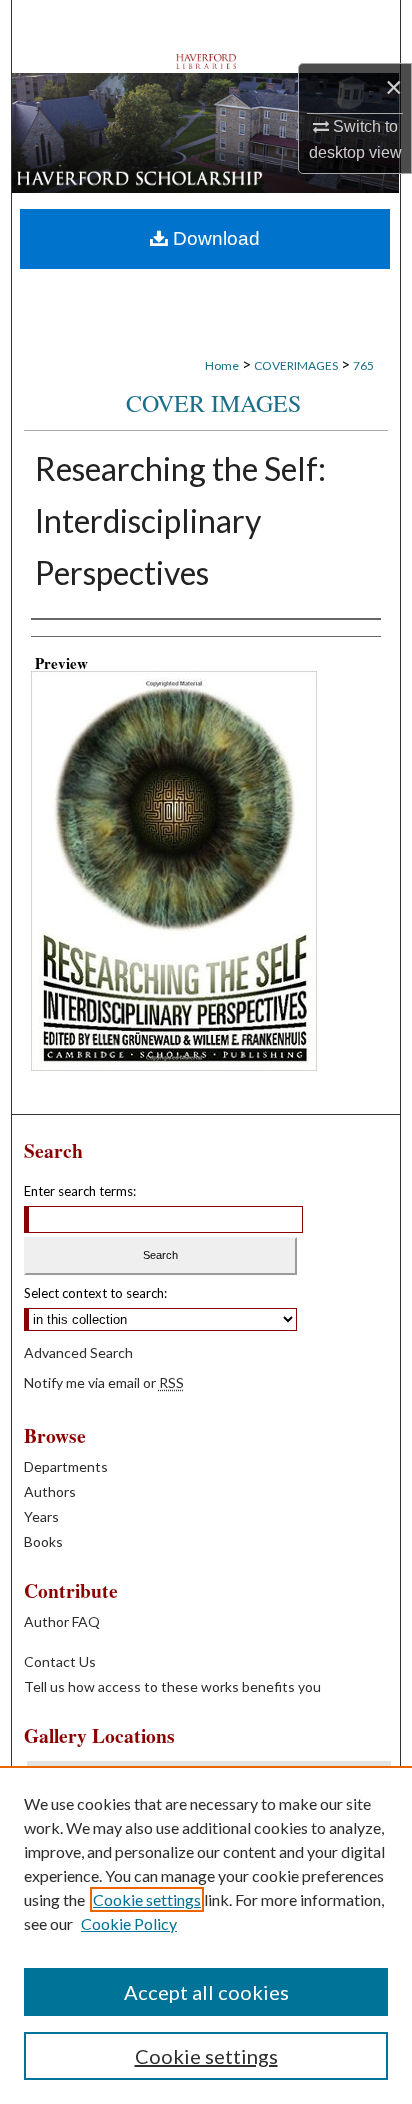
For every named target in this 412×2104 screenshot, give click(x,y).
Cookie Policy (129, 1923)
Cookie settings (147, 1899)
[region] (206, 1935)
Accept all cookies (206, 1992)
